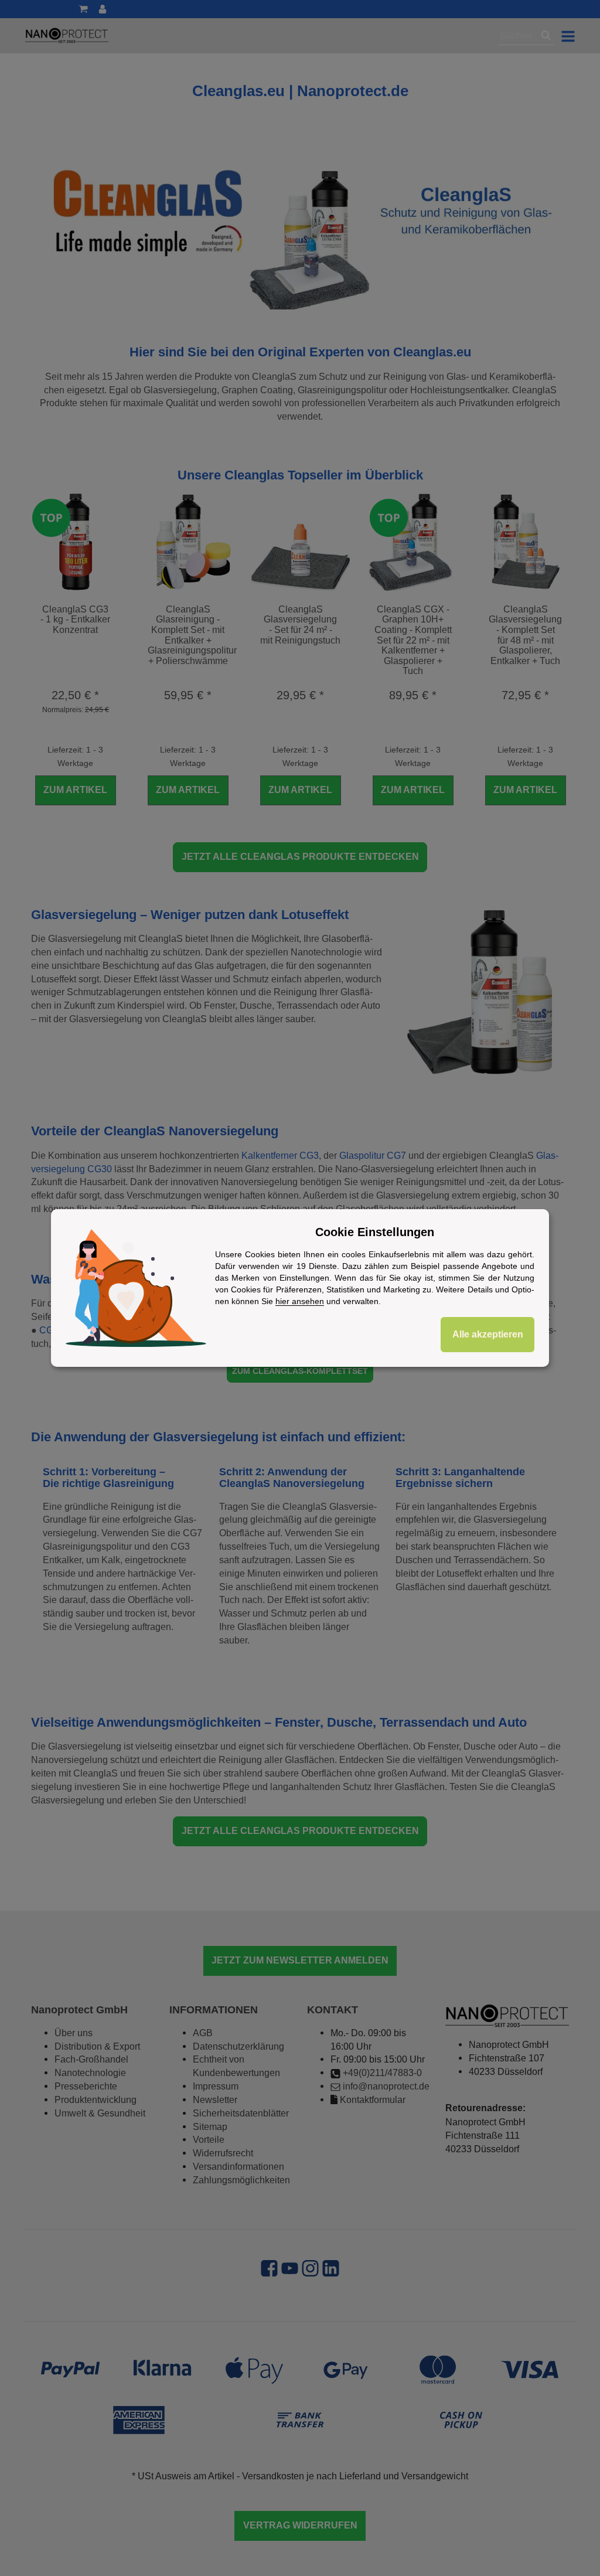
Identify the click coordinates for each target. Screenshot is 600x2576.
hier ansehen (300, 1301)
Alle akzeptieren (488, 1334)
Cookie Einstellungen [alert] (375, 1232)
